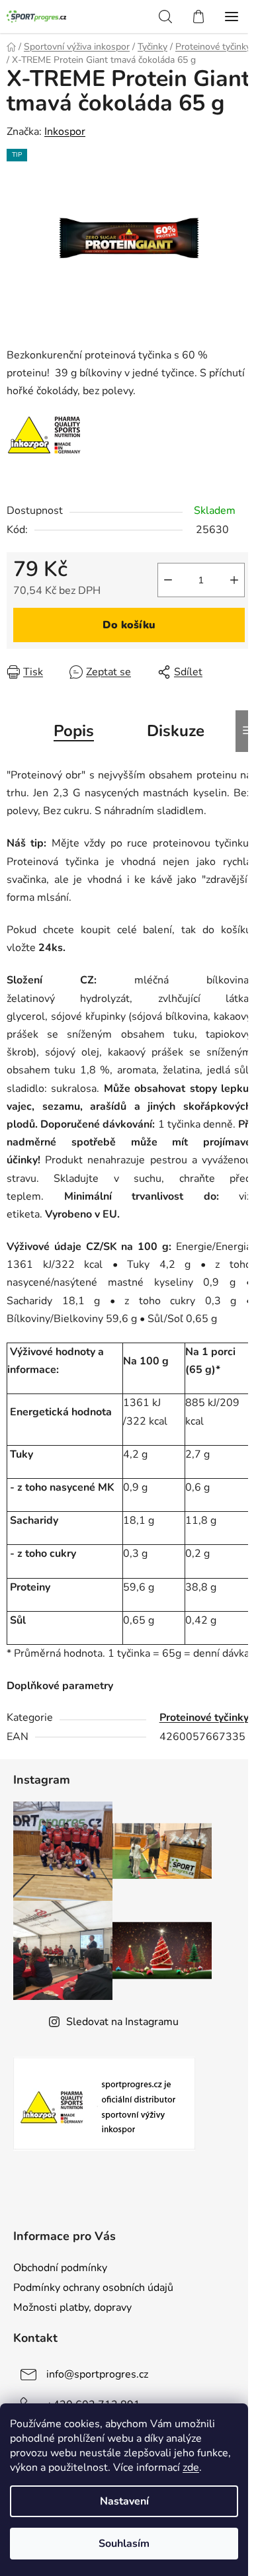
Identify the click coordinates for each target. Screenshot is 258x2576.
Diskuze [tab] (176, 731)
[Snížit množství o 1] (168, 580)
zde (191, 2468)
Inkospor (65, 132)
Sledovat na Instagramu (122, 2022)
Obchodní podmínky (60, 2268)
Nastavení (124, 2501)
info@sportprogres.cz (97, 2374)
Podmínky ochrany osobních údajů (93, 2288)
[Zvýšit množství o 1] (234, 580)
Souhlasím (124, 2544)
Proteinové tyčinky (204, 1718)
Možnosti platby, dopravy (72, 2307)
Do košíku (129, 625)
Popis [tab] (74, 731)
